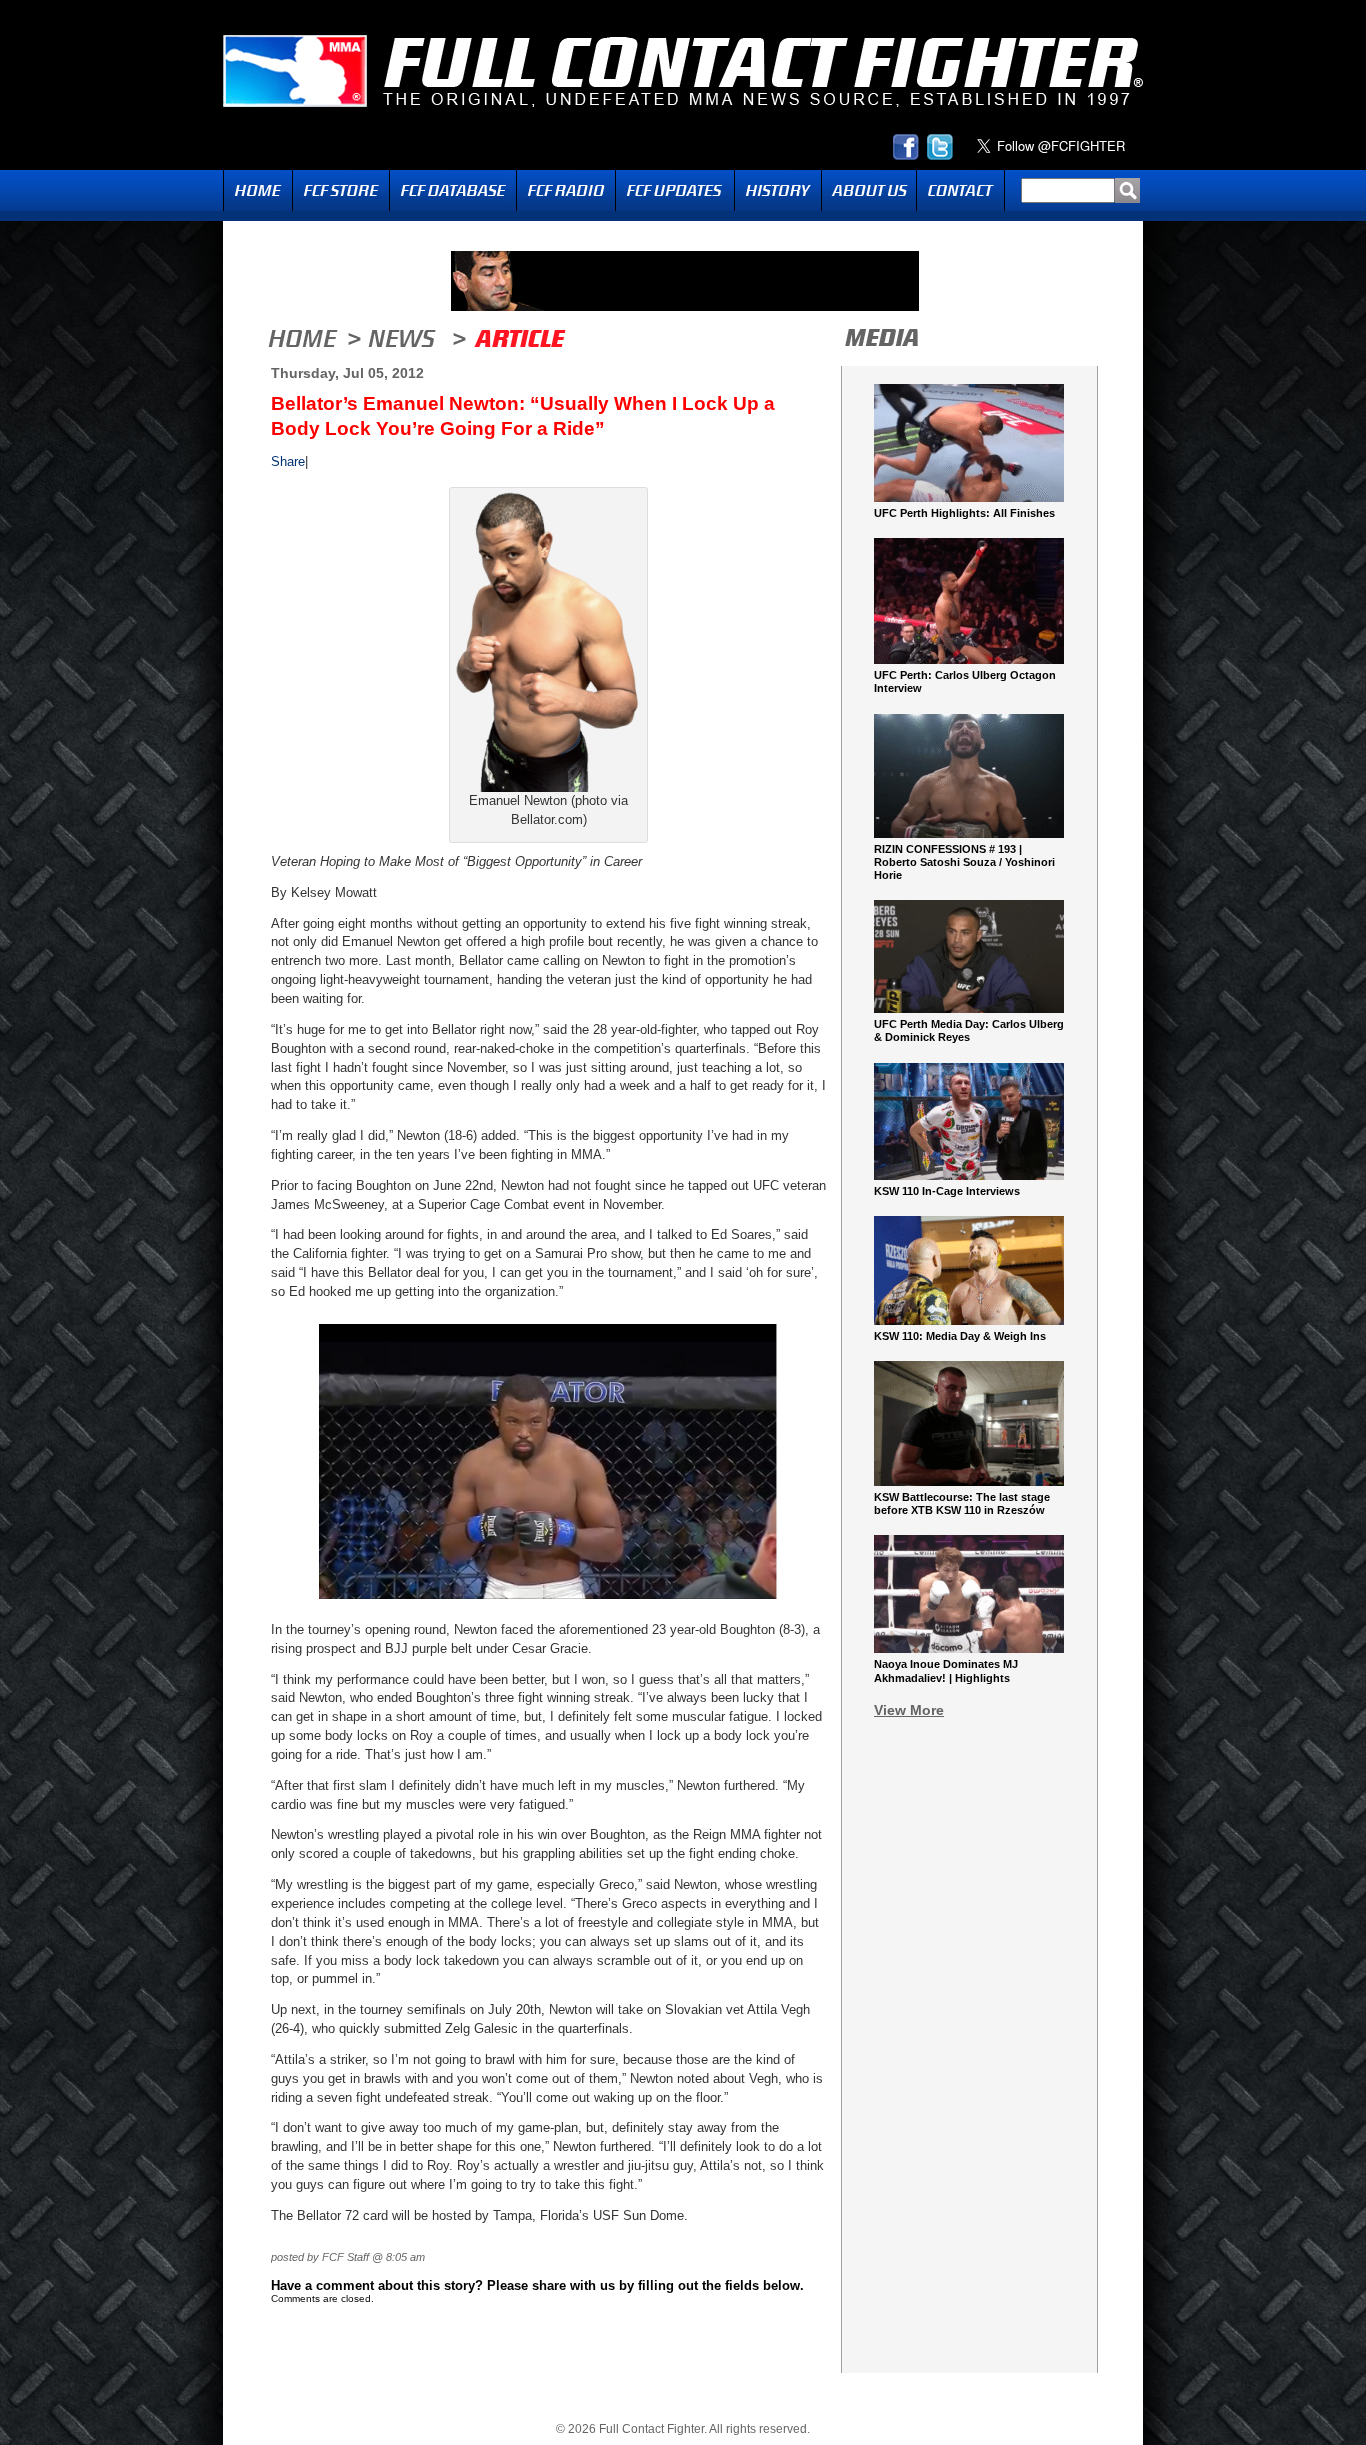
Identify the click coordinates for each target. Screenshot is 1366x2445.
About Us (869, 190)
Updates (675, 190)
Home (258, 190)
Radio (566, 190)
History (778, 190)
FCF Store (341, 190)
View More (909, 1710)
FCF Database (453, 190)
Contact (960, 190)
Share (288, 461)
